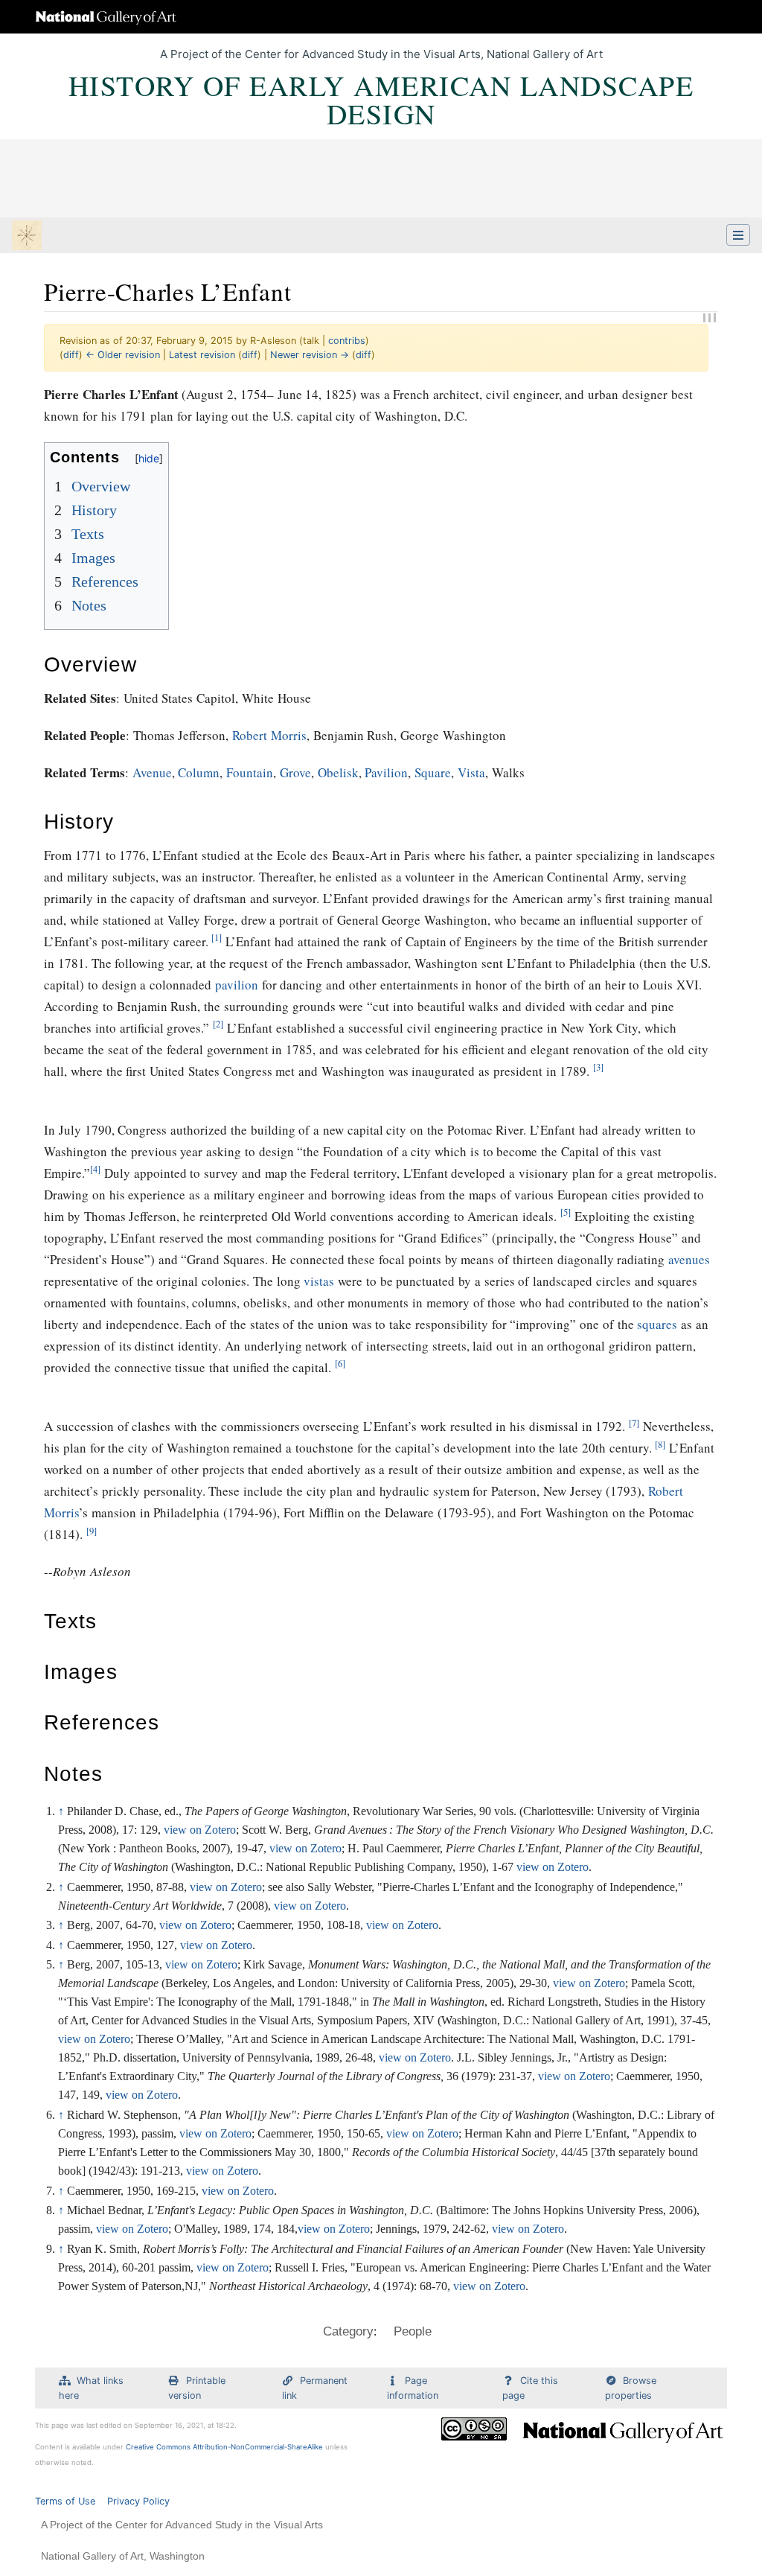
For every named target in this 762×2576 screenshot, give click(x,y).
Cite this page (530, 2388)
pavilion (237, 985)
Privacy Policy (138, 2501)
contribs (347, 341)
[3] (598, 1067)
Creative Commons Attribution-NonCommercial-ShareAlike (224, 2447)
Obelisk (338, 772)
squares (657, 1324)
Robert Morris (269, 735)
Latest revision (202, 355)
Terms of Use (65, 2501)
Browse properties (631, 2388)
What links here (91, 2388)
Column (199, 772)
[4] (95, 1169)
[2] (218, 1024)
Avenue (152, 772)
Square (433, 772)
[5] (566, 1212)
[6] (340, 1364)
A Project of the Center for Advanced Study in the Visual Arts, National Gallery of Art (381, 54)
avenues (689, 1259)
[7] (634, 1423)
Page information (413, 2388)
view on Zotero (200, 1830)
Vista (471, 772)
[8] (660, 1445)
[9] (92, 1531)
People (413, 2331)
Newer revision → (310, 355)
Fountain (250, 772)
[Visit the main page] (27, 237)
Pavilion (386, 772)
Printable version (197, 2388)
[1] (217, 938)
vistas (319, 1281)
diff (71, 355)
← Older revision (123, 355)
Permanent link (315, 2388)
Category (348, 2331)
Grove (295, 772)
